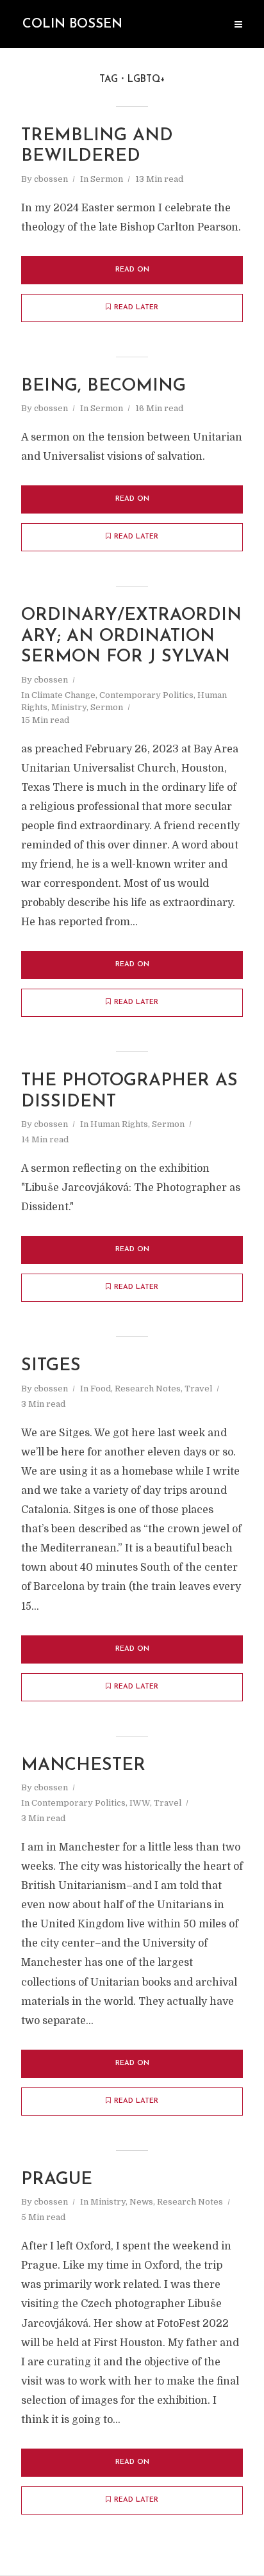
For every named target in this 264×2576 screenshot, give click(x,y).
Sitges (51, 1366)
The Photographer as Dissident (129, 1091)
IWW (140, 1803)
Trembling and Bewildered (97, 146)
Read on (132, 270)
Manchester (83, 1766)
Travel (198, 1389)
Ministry (69, 707)
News (141, 2202)
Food (101, 1389)
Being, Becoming (103, 386)
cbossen (51, 179)
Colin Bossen (72, 24)
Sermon (107, 179)
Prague (57, 2180)
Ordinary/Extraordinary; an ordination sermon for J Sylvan (131, 636)
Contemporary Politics (146, 695)
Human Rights (119, 1124)
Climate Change (63, 695)
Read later (136, 308)
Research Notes (148, 1389)
